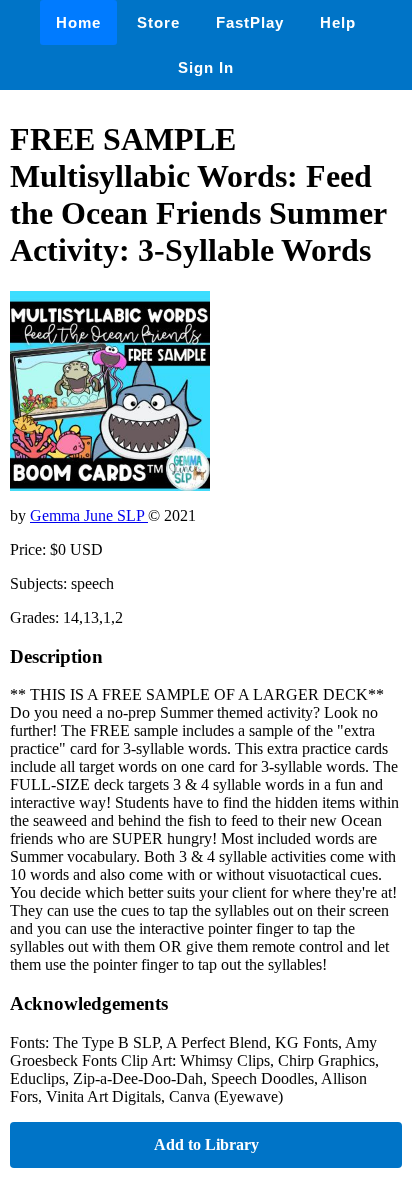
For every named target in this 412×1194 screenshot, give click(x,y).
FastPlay (250, 22)
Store (158, 22)
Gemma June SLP (89, 515)
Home (78, 22)
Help (338, 22)
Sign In (206, 67)
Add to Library (206, 1144)
